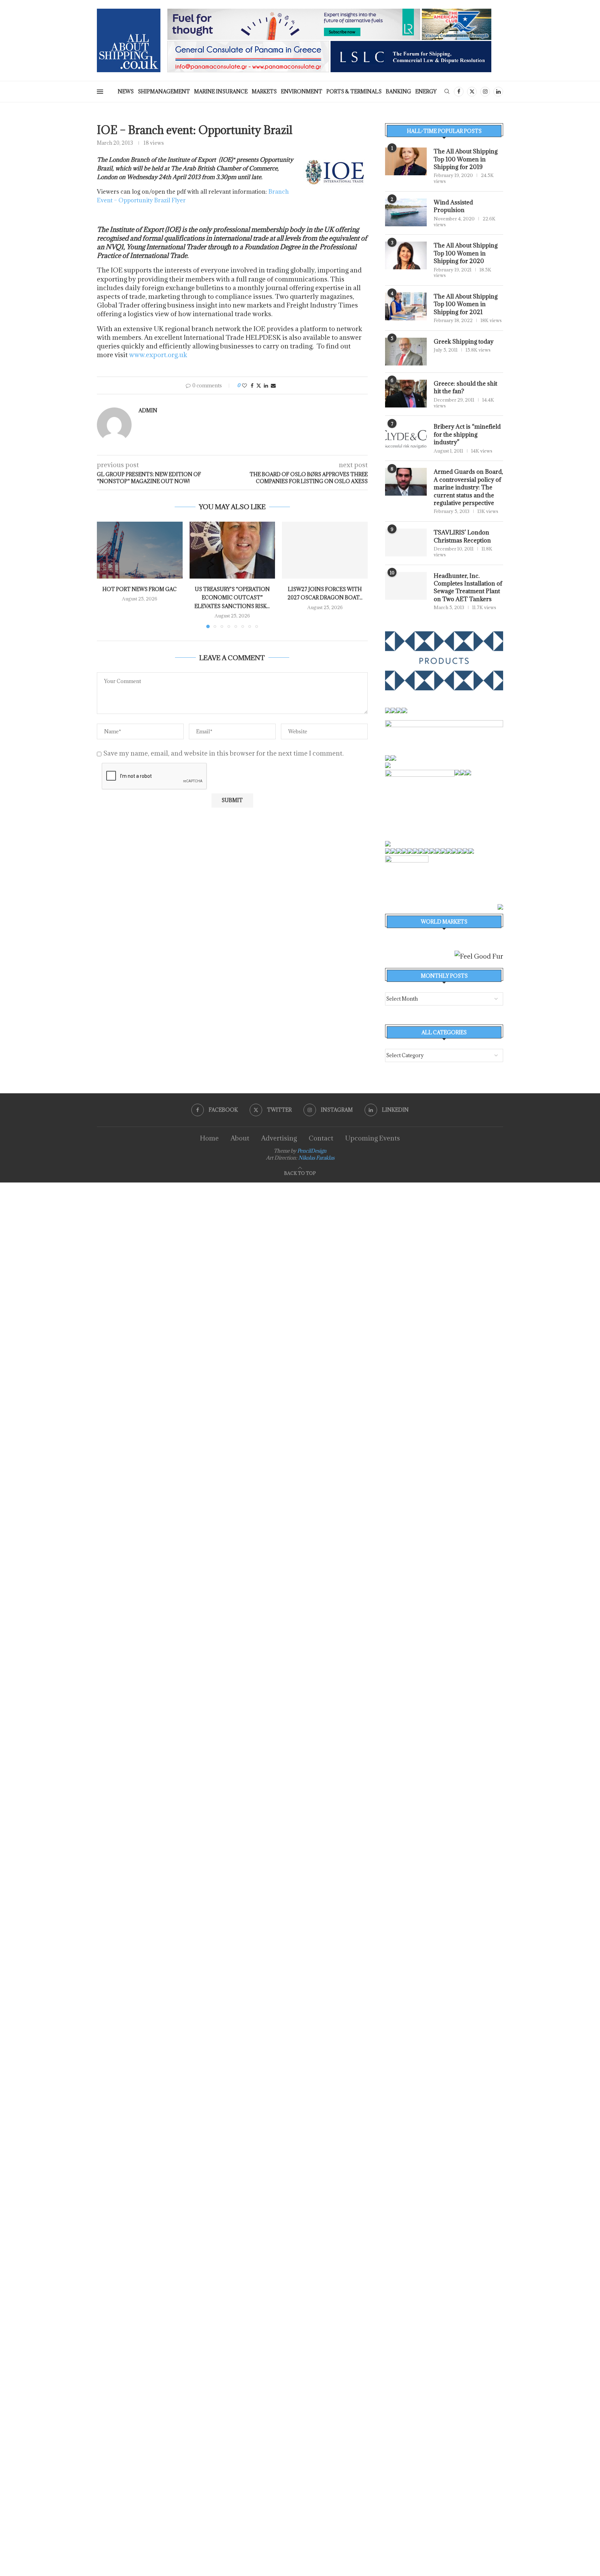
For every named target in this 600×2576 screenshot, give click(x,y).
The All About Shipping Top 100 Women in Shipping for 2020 (466, 253)
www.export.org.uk (158, 355)
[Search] (447, 92)
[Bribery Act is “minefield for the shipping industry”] (406, 437)
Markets (264, 91)
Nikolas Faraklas (316, 1158)
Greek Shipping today (464, 342)
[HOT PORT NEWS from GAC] (140, 550)
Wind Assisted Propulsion (453, 206)
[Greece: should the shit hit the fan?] (406, 394)
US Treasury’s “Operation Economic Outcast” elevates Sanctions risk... (232, 598)
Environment (302, 91)
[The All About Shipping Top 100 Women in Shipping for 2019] (406, 161)
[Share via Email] (273, 385)
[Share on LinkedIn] (266, 385)
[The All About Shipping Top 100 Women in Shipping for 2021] (406, 306)
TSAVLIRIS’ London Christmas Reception (462, 536)
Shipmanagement (164, 91)
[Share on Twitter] (259, 385)
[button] (106, 574)
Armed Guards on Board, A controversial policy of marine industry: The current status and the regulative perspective (468, 487)
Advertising (279, 1138)
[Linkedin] (498, 92)
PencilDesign (312, 1151)
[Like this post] (244, 385)
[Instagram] (485, 92)
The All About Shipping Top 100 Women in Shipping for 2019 (466, 159)
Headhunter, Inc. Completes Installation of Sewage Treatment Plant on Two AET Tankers (468, 587)
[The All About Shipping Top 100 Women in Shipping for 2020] (406, 255)
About (240, 1138)
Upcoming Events (373, 1138)
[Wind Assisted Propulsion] (406, 212)
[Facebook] (459, 92)
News (126, 91)
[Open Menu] (100, 92)
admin (148, 411)
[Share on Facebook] (252, 385)
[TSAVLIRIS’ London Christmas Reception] (406, 542)
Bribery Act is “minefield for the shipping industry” (467, 434)
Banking (398, 91)
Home (209, 1138)
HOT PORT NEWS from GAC (140, 589)
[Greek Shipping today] (406, 352)
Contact (321, 1138)
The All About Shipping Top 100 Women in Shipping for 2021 (466, 304)
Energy (426, 91)
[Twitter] (472, 92)
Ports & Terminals (354, 91)
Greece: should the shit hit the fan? (465, 387)
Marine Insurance (221, 91)
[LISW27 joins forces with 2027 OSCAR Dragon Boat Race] (325, 550)
